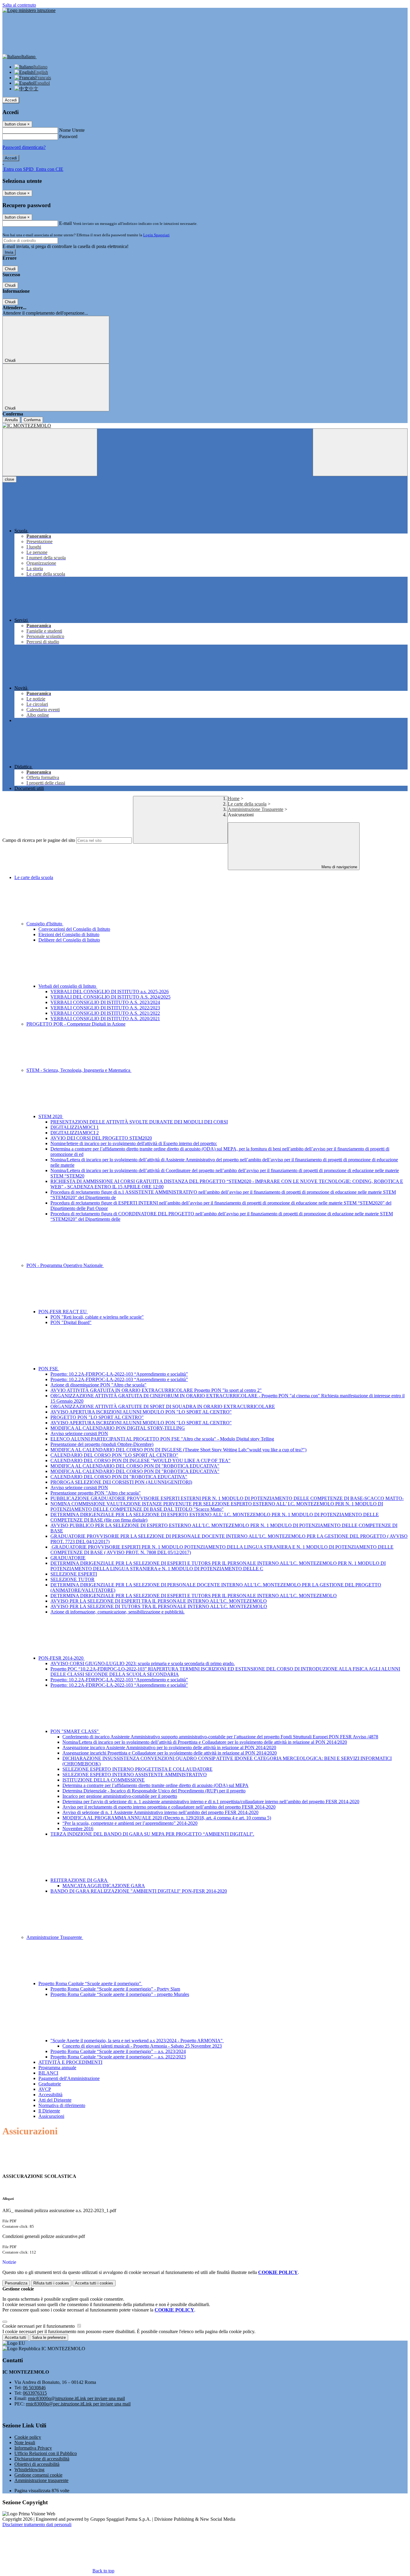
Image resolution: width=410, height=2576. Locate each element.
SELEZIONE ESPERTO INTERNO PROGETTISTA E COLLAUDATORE (137, 1769)
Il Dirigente (49, 2111)
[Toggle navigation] (50, 452)
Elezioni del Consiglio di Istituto (69, 934)
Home (234, 798)
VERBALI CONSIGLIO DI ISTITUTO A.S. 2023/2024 (105, 1002)
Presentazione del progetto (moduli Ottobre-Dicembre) (102, 1444)
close (9, 479)
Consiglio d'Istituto (45, 924)
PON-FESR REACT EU (63, 1312)
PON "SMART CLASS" (75, 1731)
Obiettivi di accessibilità (37, 2464)
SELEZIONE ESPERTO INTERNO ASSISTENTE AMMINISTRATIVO (135, 1775)
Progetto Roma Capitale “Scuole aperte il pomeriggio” (90, 1983)
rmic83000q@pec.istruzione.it (78, 2404)
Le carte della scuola (247, 804)
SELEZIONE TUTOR (72, 1579)
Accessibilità (50, 2095)
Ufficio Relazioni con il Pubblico (46, 2453)
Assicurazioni (51, 2116)
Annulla (11, 420)
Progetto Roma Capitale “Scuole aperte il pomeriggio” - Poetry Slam (115, 1989)
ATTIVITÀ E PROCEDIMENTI (70, 2062)
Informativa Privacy (33, 2448)
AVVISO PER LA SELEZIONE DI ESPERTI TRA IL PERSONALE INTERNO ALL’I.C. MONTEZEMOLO (159, 1601)
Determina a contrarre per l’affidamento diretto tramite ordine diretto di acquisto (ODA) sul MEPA (155, 1785)
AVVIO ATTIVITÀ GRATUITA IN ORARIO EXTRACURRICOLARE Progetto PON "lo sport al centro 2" (156, 1390)
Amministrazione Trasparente (256, 809)
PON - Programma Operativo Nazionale (65, 1265)
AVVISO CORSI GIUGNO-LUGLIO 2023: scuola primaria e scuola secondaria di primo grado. (143, 1663)
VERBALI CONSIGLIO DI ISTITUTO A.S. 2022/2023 (105, 1008)
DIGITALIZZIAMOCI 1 (75, 1127)
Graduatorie (50, 2084)
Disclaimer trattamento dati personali (37, 2525)
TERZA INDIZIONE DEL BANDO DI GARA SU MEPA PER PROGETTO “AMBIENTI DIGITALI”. (152, 1834)
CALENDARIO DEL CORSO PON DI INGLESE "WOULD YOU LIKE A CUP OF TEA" (140, 1460)
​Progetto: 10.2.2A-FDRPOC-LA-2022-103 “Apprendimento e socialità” (119, 1374)
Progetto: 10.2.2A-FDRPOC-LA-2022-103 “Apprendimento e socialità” (119, 1379)
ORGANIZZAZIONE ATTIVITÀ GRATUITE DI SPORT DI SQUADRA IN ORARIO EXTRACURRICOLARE (163, 1406)
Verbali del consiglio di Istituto (68, 986)
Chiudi (10, 269)
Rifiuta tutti (51, 2283)
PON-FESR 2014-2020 (62, 1658)
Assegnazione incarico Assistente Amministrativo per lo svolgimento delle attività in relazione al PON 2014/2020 (169, 1748)
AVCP (45, 2089)
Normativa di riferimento (62, 2105)
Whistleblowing (29, 2470)
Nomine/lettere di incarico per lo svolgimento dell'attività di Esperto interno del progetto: (134, 1143)
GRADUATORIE (68, 1558)
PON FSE (49, 1369)
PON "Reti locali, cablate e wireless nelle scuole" (97, 1317)
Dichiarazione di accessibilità (42, 2459)
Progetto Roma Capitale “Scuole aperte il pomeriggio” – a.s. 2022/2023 (118, 2057)
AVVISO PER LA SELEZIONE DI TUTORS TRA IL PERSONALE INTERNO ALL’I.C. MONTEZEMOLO (159, 1606)
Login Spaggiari (156, 235)
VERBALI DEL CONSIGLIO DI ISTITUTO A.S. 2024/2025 (110, 997)
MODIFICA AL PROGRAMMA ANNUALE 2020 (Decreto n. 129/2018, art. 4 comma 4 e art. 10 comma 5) (167, 1818)
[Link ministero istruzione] (29, 10)
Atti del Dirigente (55, 2100)
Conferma (32, 420)
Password (68, 136)
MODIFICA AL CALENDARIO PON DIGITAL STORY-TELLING (118, 1428)
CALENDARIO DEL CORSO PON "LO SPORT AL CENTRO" (114, 1455)
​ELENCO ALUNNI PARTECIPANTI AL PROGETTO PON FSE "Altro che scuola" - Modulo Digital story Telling (162, 1439)
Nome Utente (72, 130)
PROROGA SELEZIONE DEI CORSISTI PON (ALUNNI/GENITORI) (121, 1482)
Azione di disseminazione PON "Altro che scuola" (98, 1385)
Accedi (11, 100)
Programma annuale (57, 2068)
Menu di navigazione (339, 867)
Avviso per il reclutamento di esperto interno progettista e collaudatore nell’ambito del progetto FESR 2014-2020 (169, 1807)
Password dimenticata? (24, 147)
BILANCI (48, 2073)
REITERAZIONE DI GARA (79, 1880)
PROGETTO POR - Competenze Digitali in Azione (76, 1024)
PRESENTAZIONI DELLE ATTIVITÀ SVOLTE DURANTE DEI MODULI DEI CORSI (139, 1122)
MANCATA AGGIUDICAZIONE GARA (104, 1886)
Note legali (25, 2443)
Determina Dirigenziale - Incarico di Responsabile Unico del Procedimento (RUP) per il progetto (154, 1791)
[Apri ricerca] (360, 452)
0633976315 (35, 2393)
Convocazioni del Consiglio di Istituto (74, 929)
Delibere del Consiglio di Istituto (69, 940)
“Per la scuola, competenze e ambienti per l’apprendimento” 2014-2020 (130, 1823)
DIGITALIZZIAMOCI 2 (75, 1133)
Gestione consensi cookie (38, 2475)
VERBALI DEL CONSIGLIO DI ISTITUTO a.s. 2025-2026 (110, 992)
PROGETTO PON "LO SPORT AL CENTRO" (97, 1417)
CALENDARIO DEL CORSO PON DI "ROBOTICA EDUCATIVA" (119, 1477)
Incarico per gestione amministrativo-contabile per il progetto (120, 1796)
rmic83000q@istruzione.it (76, 2398)
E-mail (65, 223)
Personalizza (16, 2283)
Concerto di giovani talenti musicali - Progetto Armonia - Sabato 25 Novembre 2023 (142, 2046)
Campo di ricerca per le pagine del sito (39, 840)
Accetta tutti (94, 2283)
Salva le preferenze (49, 2337)
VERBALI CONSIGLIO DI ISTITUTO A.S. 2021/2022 (105, 1013)
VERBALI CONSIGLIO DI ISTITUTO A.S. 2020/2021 (105, 1019)
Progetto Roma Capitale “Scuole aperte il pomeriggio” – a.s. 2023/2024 (118, 2051)
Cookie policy (28, 2437)
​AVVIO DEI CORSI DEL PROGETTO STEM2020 (101, 1138)
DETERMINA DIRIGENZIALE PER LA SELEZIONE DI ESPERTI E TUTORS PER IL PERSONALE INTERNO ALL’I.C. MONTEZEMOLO (194, 1596)
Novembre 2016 (78, 1829)
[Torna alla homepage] (205, 426)
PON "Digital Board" (71, 1322)
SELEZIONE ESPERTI (74, 1574)
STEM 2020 (51, 1116)
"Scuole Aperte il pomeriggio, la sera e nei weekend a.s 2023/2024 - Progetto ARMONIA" (137, 2041)
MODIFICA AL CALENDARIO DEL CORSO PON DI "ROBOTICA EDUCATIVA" (135, 1466)
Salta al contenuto (19, 5)
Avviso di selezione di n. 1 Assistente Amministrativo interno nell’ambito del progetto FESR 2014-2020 (160, 1812)
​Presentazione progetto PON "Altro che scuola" (96, 1493)
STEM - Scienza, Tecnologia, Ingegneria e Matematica (79, 1070)
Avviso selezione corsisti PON (79, 1433)
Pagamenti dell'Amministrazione (69, 2078)
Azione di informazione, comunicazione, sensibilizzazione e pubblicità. (118, 1612)
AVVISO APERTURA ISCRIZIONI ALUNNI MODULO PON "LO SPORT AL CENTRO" (141, 1412)
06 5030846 (34, 2388)
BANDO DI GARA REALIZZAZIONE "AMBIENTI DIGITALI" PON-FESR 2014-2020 (139, 1891)
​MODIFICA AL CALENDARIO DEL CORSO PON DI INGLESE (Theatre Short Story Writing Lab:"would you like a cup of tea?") (178, 1450)
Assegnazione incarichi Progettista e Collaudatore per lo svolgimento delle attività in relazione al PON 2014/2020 (170, 1753)
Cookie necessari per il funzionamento (39, 2326)
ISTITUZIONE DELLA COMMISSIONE (104, 1780)
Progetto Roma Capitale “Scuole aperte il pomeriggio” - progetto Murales (120, 1994)
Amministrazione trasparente (41, 2480)
